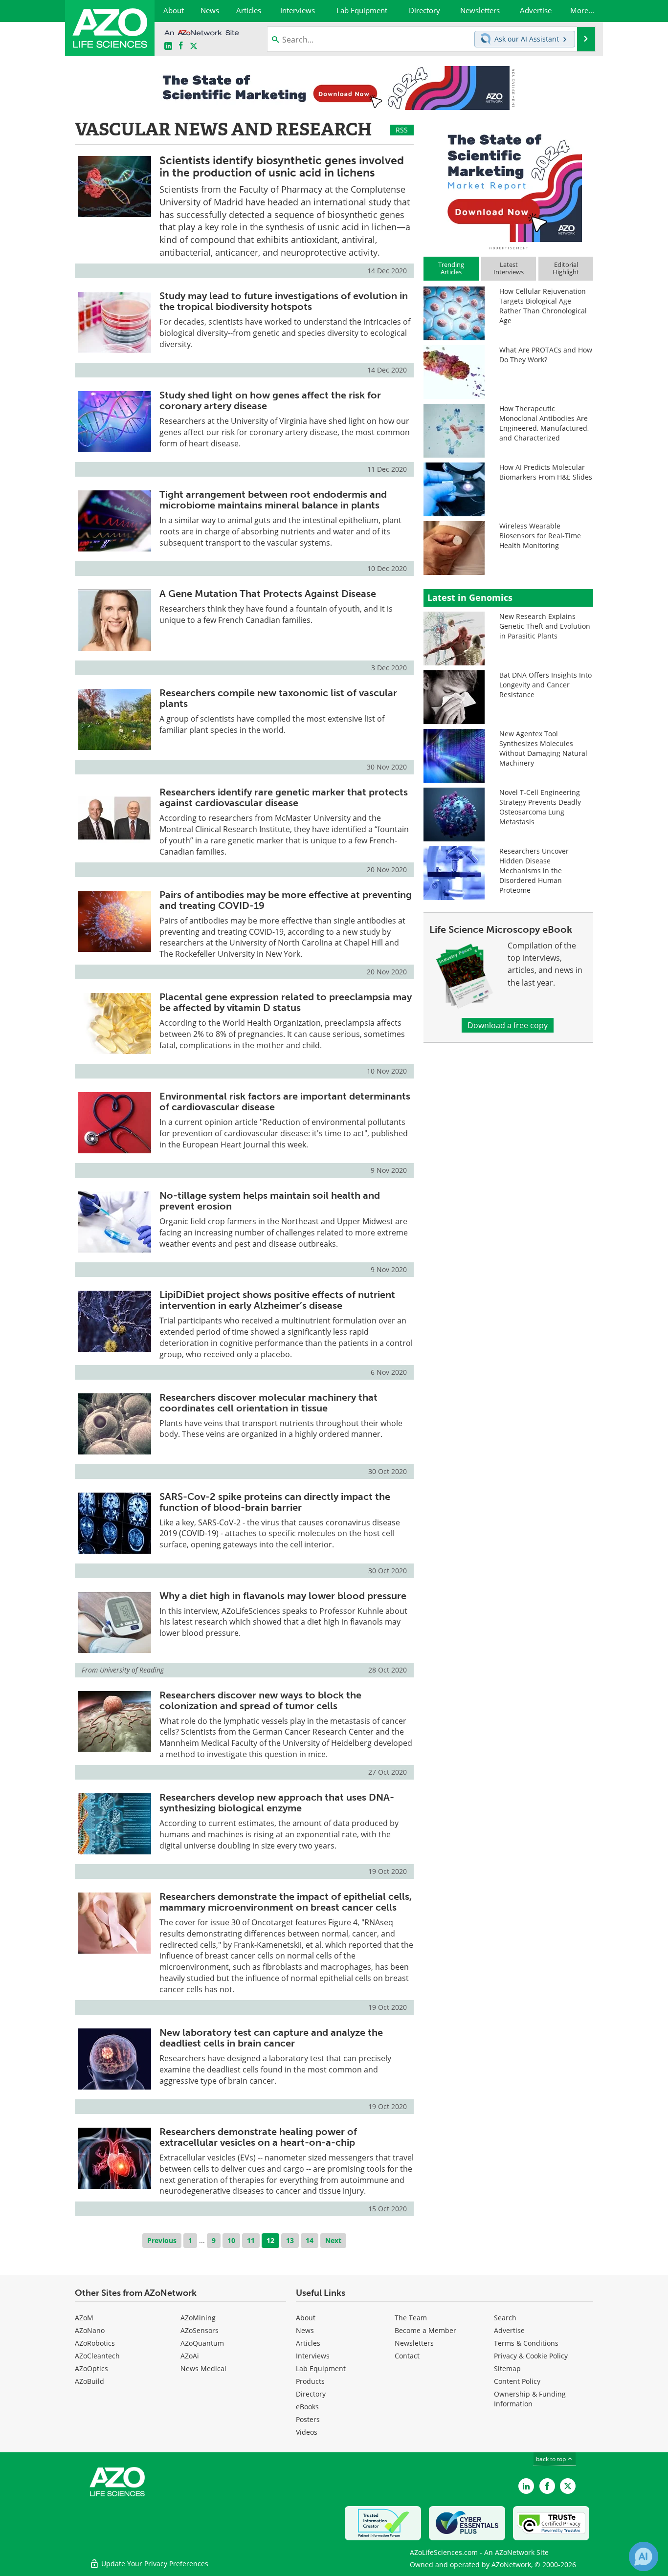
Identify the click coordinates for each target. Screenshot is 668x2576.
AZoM (84, 2318)
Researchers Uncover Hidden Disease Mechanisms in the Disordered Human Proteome (534, 870)
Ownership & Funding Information (530, 2399)
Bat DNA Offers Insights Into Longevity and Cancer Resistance (546, 685)
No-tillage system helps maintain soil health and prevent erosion (270, 1201)
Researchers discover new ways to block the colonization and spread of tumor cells (260, 1700)
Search (505, 2318)
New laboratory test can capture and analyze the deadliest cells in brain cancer (271, 2038)
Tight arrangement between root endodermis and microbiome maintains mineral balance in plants (273, 500)
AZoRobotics (95, 2343)
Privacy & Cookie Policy (531, 2356)
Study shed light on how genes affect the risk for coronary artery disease (270, 400)
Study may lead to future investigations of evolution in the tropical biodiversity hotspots (284, 301)
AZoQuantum (202, 2343)
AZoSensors (200, 2330)
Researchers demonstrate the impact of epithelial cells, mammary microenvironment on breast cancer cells (286, 1902)
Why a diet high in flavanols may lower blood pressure (283, 1596)
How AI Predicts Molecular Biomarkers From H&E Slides (546, 472)
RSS (402, 130)
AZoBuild (89, 2381)
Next (333, 2240)
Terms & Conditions (526, 2343)
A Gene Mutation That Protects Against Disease (268, 594)
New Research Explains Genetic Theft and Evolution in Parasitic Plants (545, 626)
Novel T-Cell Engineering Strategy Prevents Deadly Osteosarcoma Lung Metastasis (540, 807)
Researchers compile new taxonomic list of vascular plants (278, 698)
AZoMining (198, 2318)
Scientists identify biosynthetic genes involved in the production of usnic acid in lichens (282, 166)
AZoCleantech (97, 2356)
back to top (552, 2459)
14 (310, 2240)
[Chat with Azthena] (644, 2556)
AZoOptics (91, 2368)
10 (231, 2240)
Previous (162, 2240)
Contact (407, 2356)
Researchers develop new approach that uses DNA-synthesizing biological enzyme (277, 1803)
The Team (411, 2318)
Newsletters (414, 2343)
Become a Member (425, 2330)
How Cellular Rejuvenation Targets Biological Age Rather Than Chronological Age (543, 306)
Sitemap (507, 2368)
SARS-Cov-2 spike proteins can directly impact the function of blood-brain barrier (275, 1502)
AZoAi (190, 2356)
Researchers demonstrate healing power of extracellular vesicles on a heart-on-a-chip (258, 2137)
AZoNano (90, 2330)
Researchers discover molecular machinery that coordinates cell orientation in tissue (268, 1403)
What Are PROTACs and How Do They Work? (546, 355)
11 (251, 2240)
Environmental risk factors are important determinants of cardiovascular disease (285, 1101)
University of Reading (132, 1670)
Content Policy (517, 2381)
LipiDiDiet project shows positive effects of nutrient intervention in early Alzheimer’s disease (277, 1300)
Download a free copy (508, 1025)
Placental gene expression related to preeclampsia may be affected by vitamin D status (286, 1002)
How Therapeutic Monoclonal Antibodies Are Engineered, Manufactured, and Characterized (544, 423)
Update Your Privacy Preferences (154, 2564)
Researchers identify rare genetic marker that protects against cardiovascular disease (284, 797)
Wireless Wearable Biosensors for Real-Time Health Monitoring (540, 536)
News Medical (203, 2368)
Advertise (509, 2330)
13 (290, 2240)
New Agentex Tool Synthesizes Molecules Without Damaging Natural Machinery (543, 748)
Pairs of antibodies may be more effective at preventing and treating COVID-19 (286, 900)
